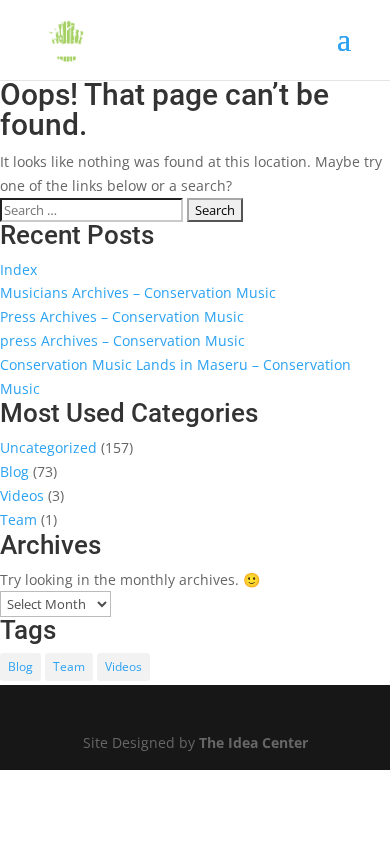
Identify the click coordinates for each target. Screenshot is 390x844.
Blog (14, 471)
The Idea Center (253, 742)
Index (18, 269)
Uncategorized (48, 447)
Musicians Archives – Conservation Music (138, 292)
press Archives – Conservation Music (122, 340)
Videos (22, 495)
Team (18, 519)
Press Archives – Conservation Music (122, 316)
